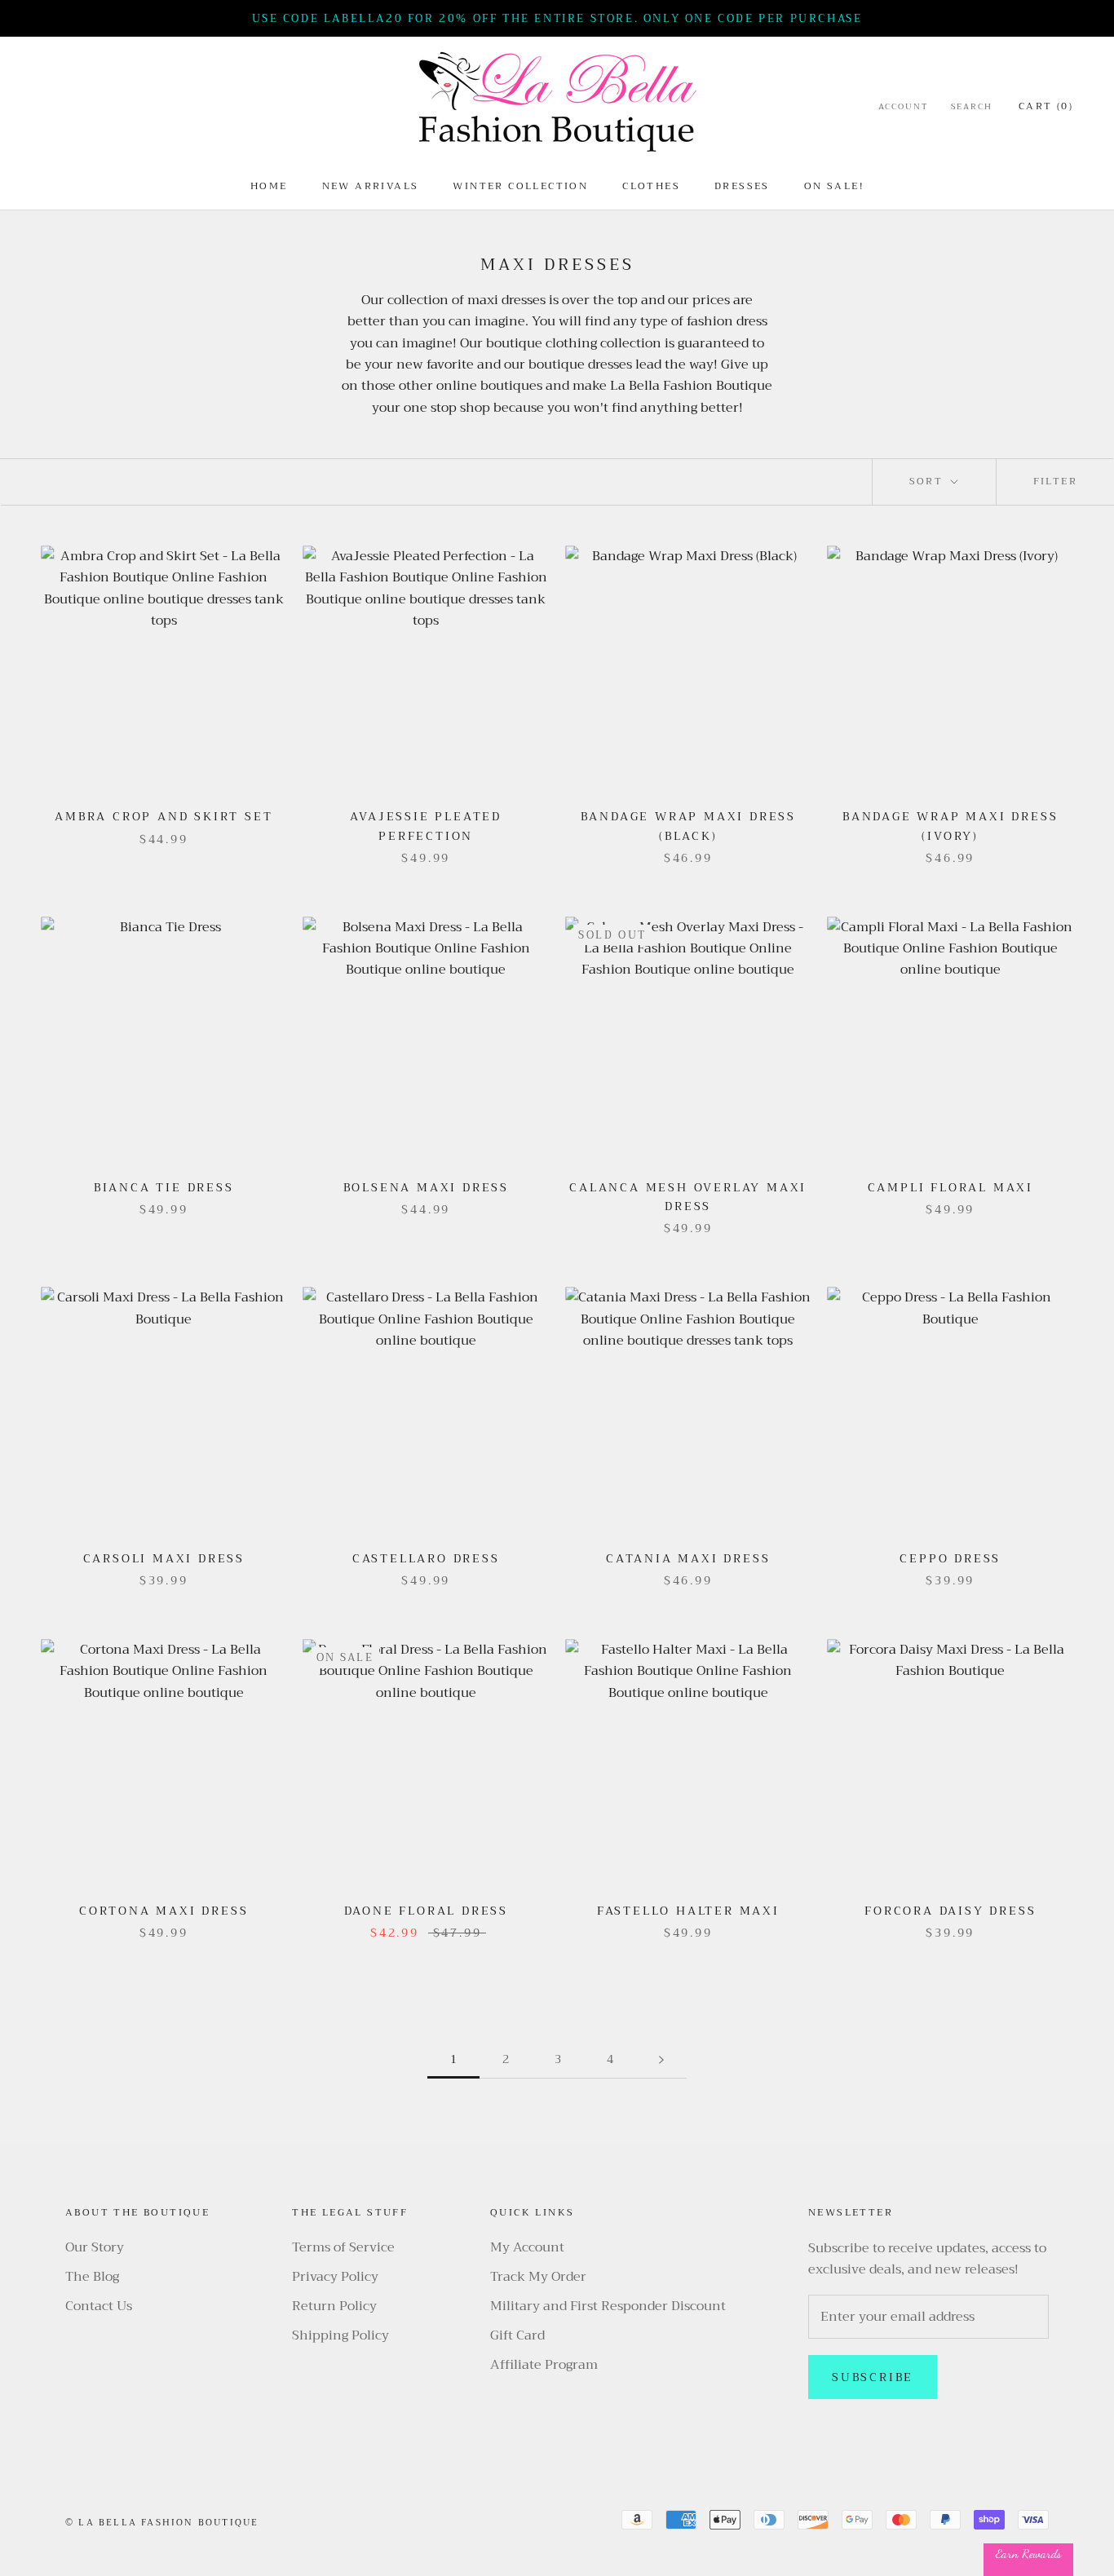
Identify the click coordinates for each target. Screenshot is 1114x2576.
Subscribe (873, 2377)
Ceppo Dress (950, 1558)
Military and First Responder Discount (608, 2306)
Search (972, 107)
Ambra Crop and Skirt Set (164, 816)
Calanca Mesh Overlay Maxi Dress (688, 1197)
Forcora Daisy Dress (950, 1911)
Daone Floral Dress (426, 1911)
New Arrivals (371, 186)
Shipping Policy (340, 2335)
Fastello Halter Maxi (688, 1911)
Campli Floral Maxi (950, 1187)
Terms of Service (343, 2247)
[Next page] (661, 2059)
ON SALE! (834, 186)
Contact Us (99, 2306)
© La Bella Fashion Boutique (162, 2523)
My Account (527, 2247)
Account (903, 107)
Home (269, 186)
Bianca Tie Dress (164, 1187)
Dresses (742, 186)
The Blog (92, 2277)
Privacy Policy (335, 2277)
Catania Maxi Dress (688, 1558)
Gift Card (517, 2335)
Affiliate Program (544, 2365)
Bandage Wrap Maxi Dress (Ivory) (950, 826)
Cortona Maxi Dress (164, 1911)
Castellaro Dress (426, 1558)
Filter (1055, 481)
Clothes (651, 186)
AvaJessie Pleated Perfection (426, 826)
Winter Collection (520, 186)
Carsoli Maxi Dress (164, 1558)
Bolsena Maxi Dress (426, 1187)
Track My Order (538, 2277)
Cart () (1046, 106)
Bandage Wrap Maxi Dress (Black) (688, 826)
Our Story (95, 2247)
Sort (928, 481)
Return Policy (334, 2306)
